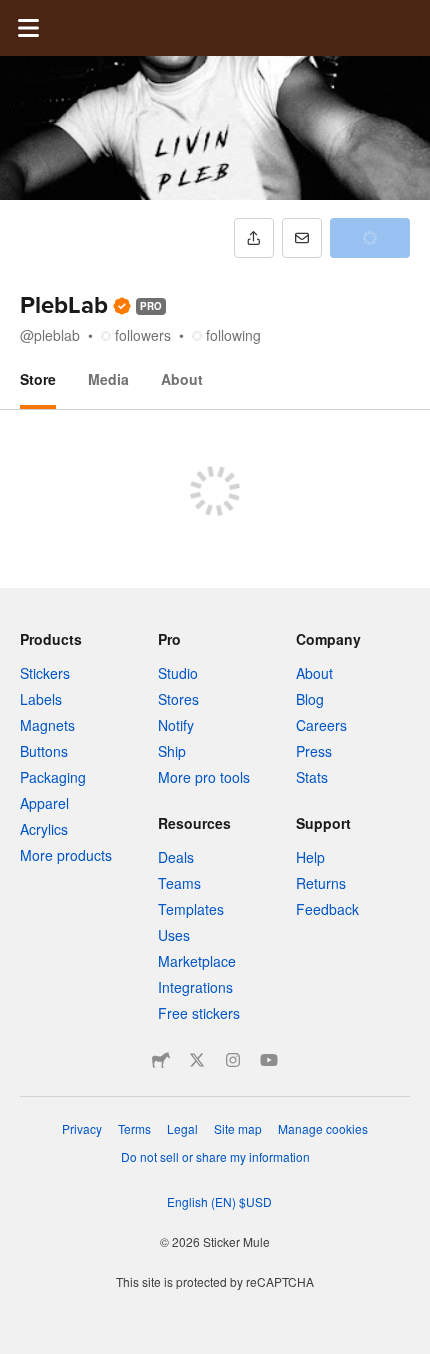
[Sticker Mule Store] (161, 1060)
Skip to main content (15, 15)
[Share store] (254, 238)
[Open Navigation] (28, 28)
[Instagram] (233, 1060)
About (182, 379)
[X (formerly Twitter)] (197, 1060)
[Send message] (302, 238)
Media (108, 379)
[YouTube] (269, 1060)
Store (38, 379)
